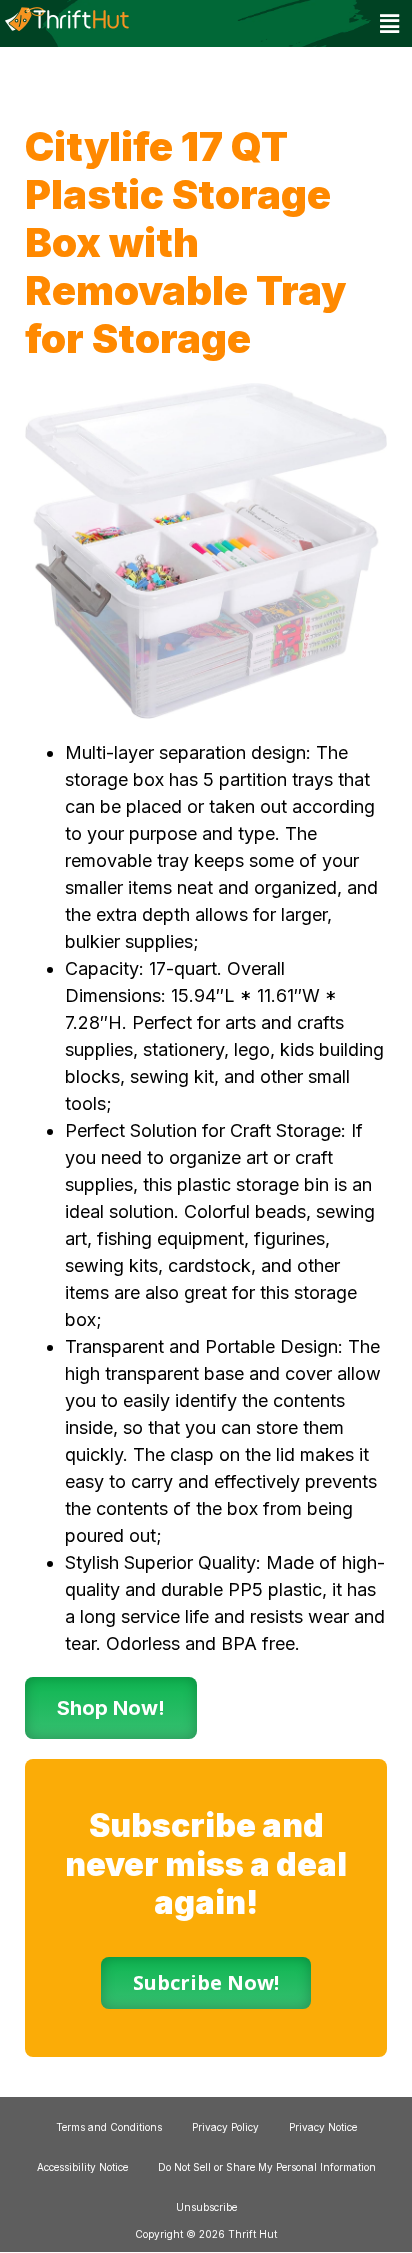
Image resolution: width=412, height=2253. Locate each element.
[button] (390, 23)
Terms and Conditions (109, 2127)
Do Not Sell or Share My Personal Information (267, 2167)
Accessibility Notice (82, 2167)
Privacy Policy (225, 2127)
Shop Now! (111, 1708)
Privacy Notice (323, 2127)
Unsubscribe (206, 2207)
